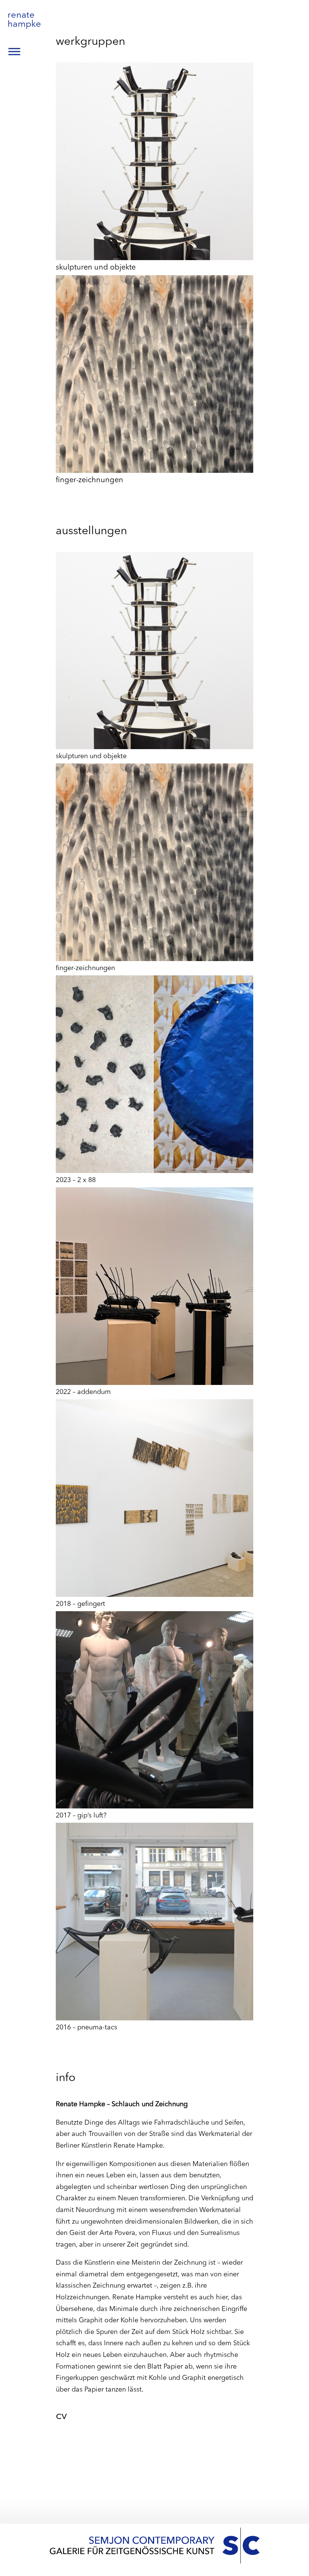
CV (61, 2416)
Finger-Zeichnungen (89, 480)
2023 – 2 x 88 (76, 1180)
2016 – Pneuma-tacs (86, 2028)
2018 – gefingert (80, 1604)
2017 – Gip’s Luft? (81, 1816)
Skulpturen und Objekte (96, 268)
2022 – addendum (83, 1392)
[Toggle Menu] (14, 51)
